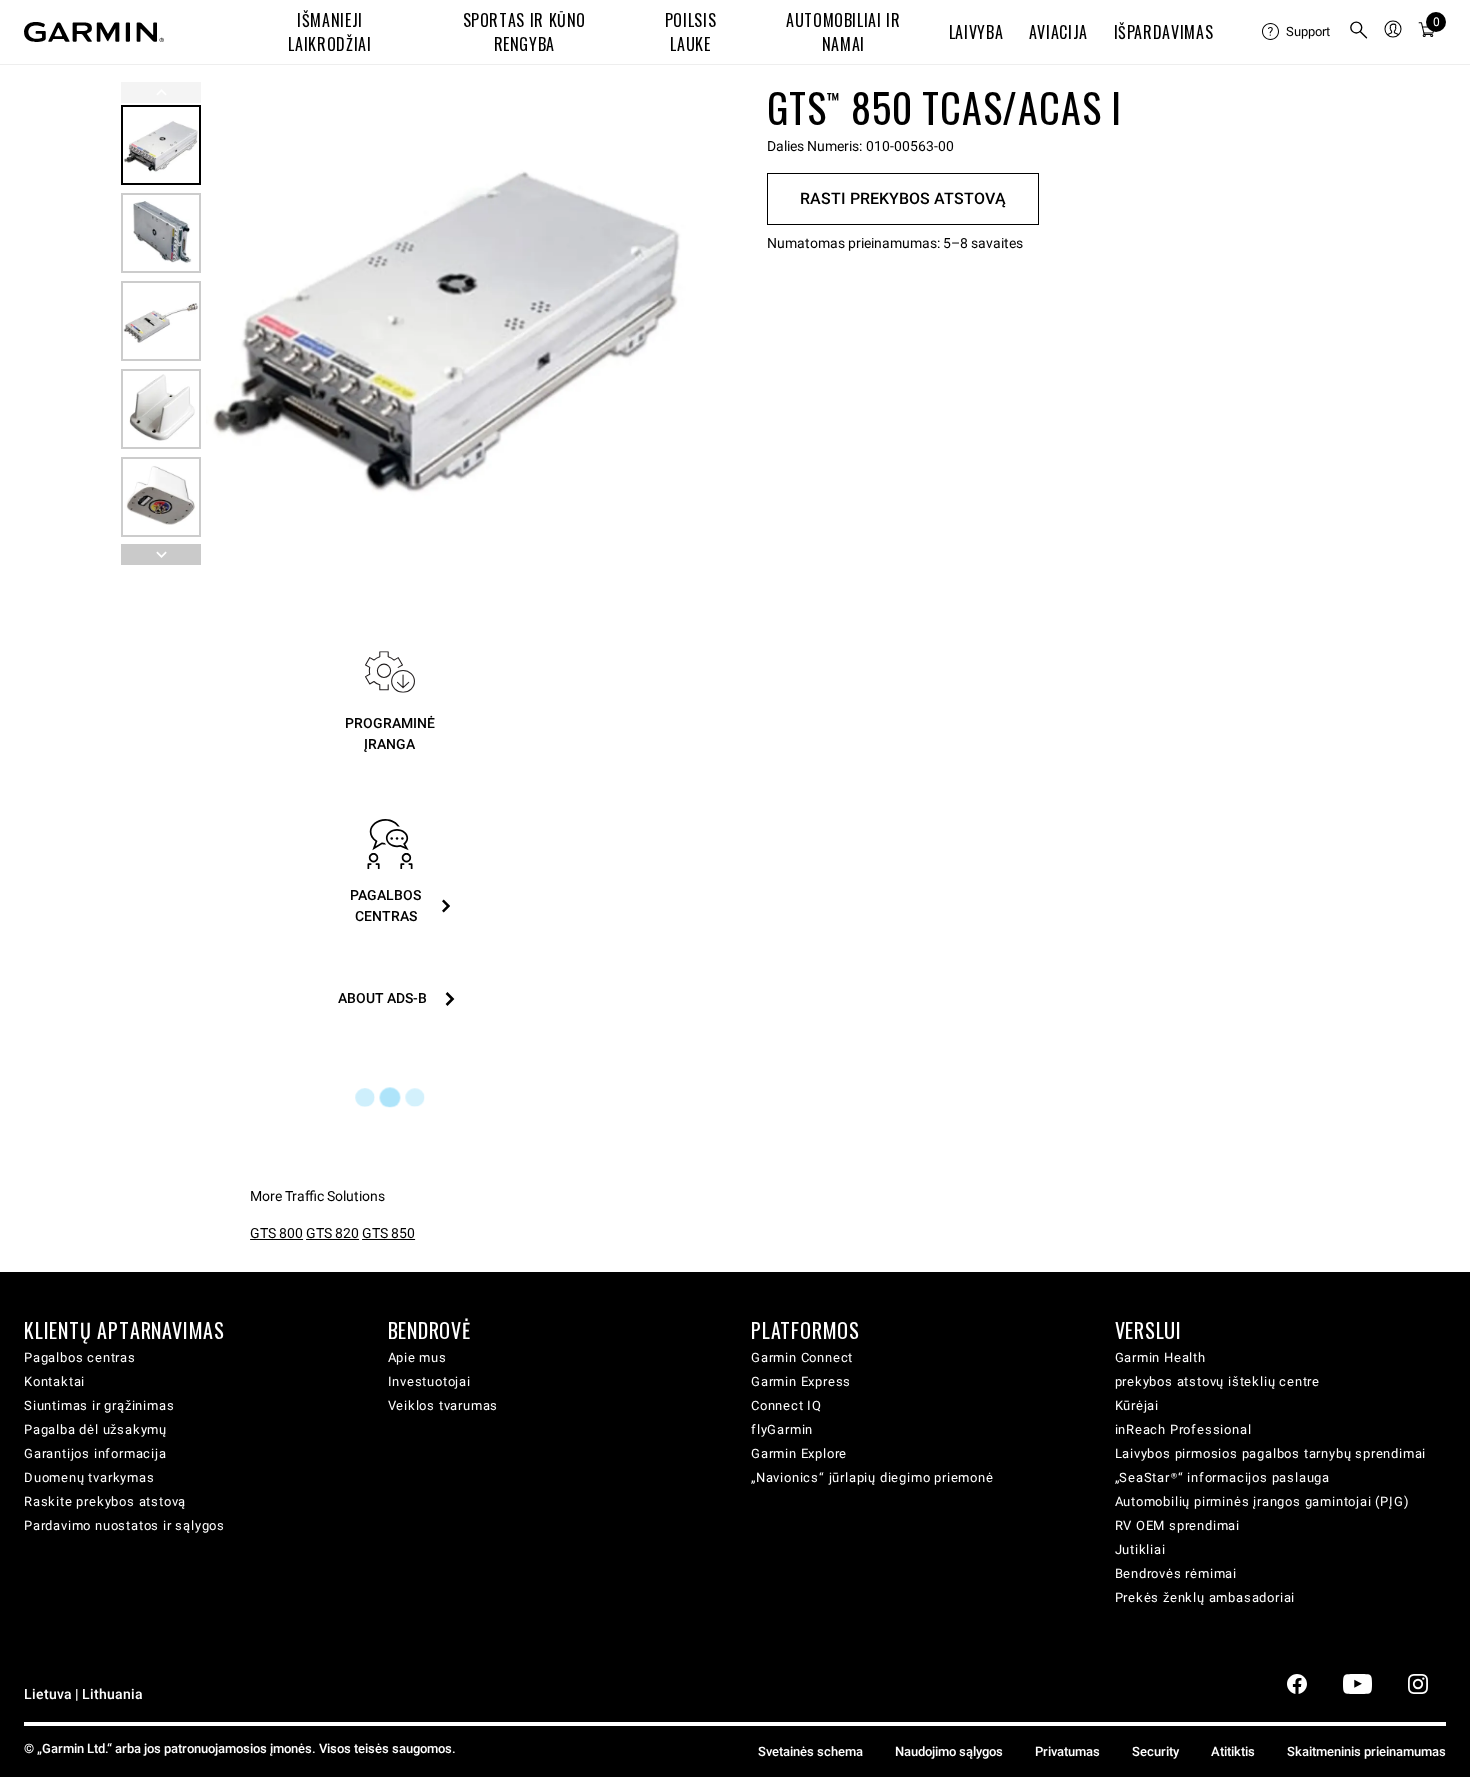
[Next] (662, 324)
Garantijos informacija (95, 1453)
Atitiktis (1233, 1751)
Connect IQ (786, 1405)
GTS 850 (388, 1233)
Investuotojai (429, 1381)
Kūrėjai (1137, 1405)
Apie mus (417, 1357)
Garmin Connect (802, 1357)
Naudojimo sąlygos (949, 1751)
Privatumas (1067, 1751)
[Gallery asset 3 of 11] (161, 321)
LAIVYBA (976, 32)
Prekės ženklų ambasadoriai (1205, 1597)
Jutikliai (1140, 1549)
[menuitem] (1297, 32)
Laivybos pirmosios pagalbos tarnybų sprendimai (1271, 1453)
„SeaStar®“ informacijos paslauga (1223, 1477)
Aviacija (1058, 32)
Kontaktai (54, 1381)
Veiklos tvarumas (443, 1405)
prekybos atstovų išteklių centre (1218, 1381)
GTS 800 (276, 1233)
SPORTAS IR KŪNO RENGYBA (525, 32)
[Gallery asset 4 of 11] (161, 409)
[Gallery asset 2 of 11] (161, 233)
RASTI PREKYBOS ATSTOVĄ (903, 198)
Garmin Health (1160, 1357)
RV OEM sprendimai (1178, 1525)
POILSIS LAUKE (690, 32)
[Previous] (161, 92)
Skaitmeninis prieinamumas (1366, 1751)
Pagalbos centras (80, 1357)
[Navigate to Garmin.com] (94, 32)
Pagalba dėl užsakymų (95, 1429)
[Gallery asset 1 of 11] (447, 323)
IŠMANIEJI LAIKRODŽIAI (329, 32)
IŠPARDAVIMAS (1164, 32)
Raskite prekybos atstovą (105, 1501)
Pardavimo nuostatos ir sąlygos (124, 1525)
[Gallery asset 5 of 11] (161, 497)
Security (1155, 1751)
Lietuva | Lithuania (83, 1694)
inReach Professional (1183, 1429)
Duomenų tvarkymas (89, 1477)
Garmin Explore (799, 1453)
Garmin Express (801, 1381)
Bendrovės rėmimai (1176, 1573)
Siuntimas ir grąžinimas (99, 1405)
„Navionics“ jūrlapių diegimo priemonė (872, 1477)
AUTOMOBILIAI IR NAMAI (843, 32)
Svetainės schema (810, 1751)
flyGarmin (782, 1429)
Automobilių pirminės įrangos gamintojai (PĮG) (1262, 1501)
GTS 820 (332, 1233)
